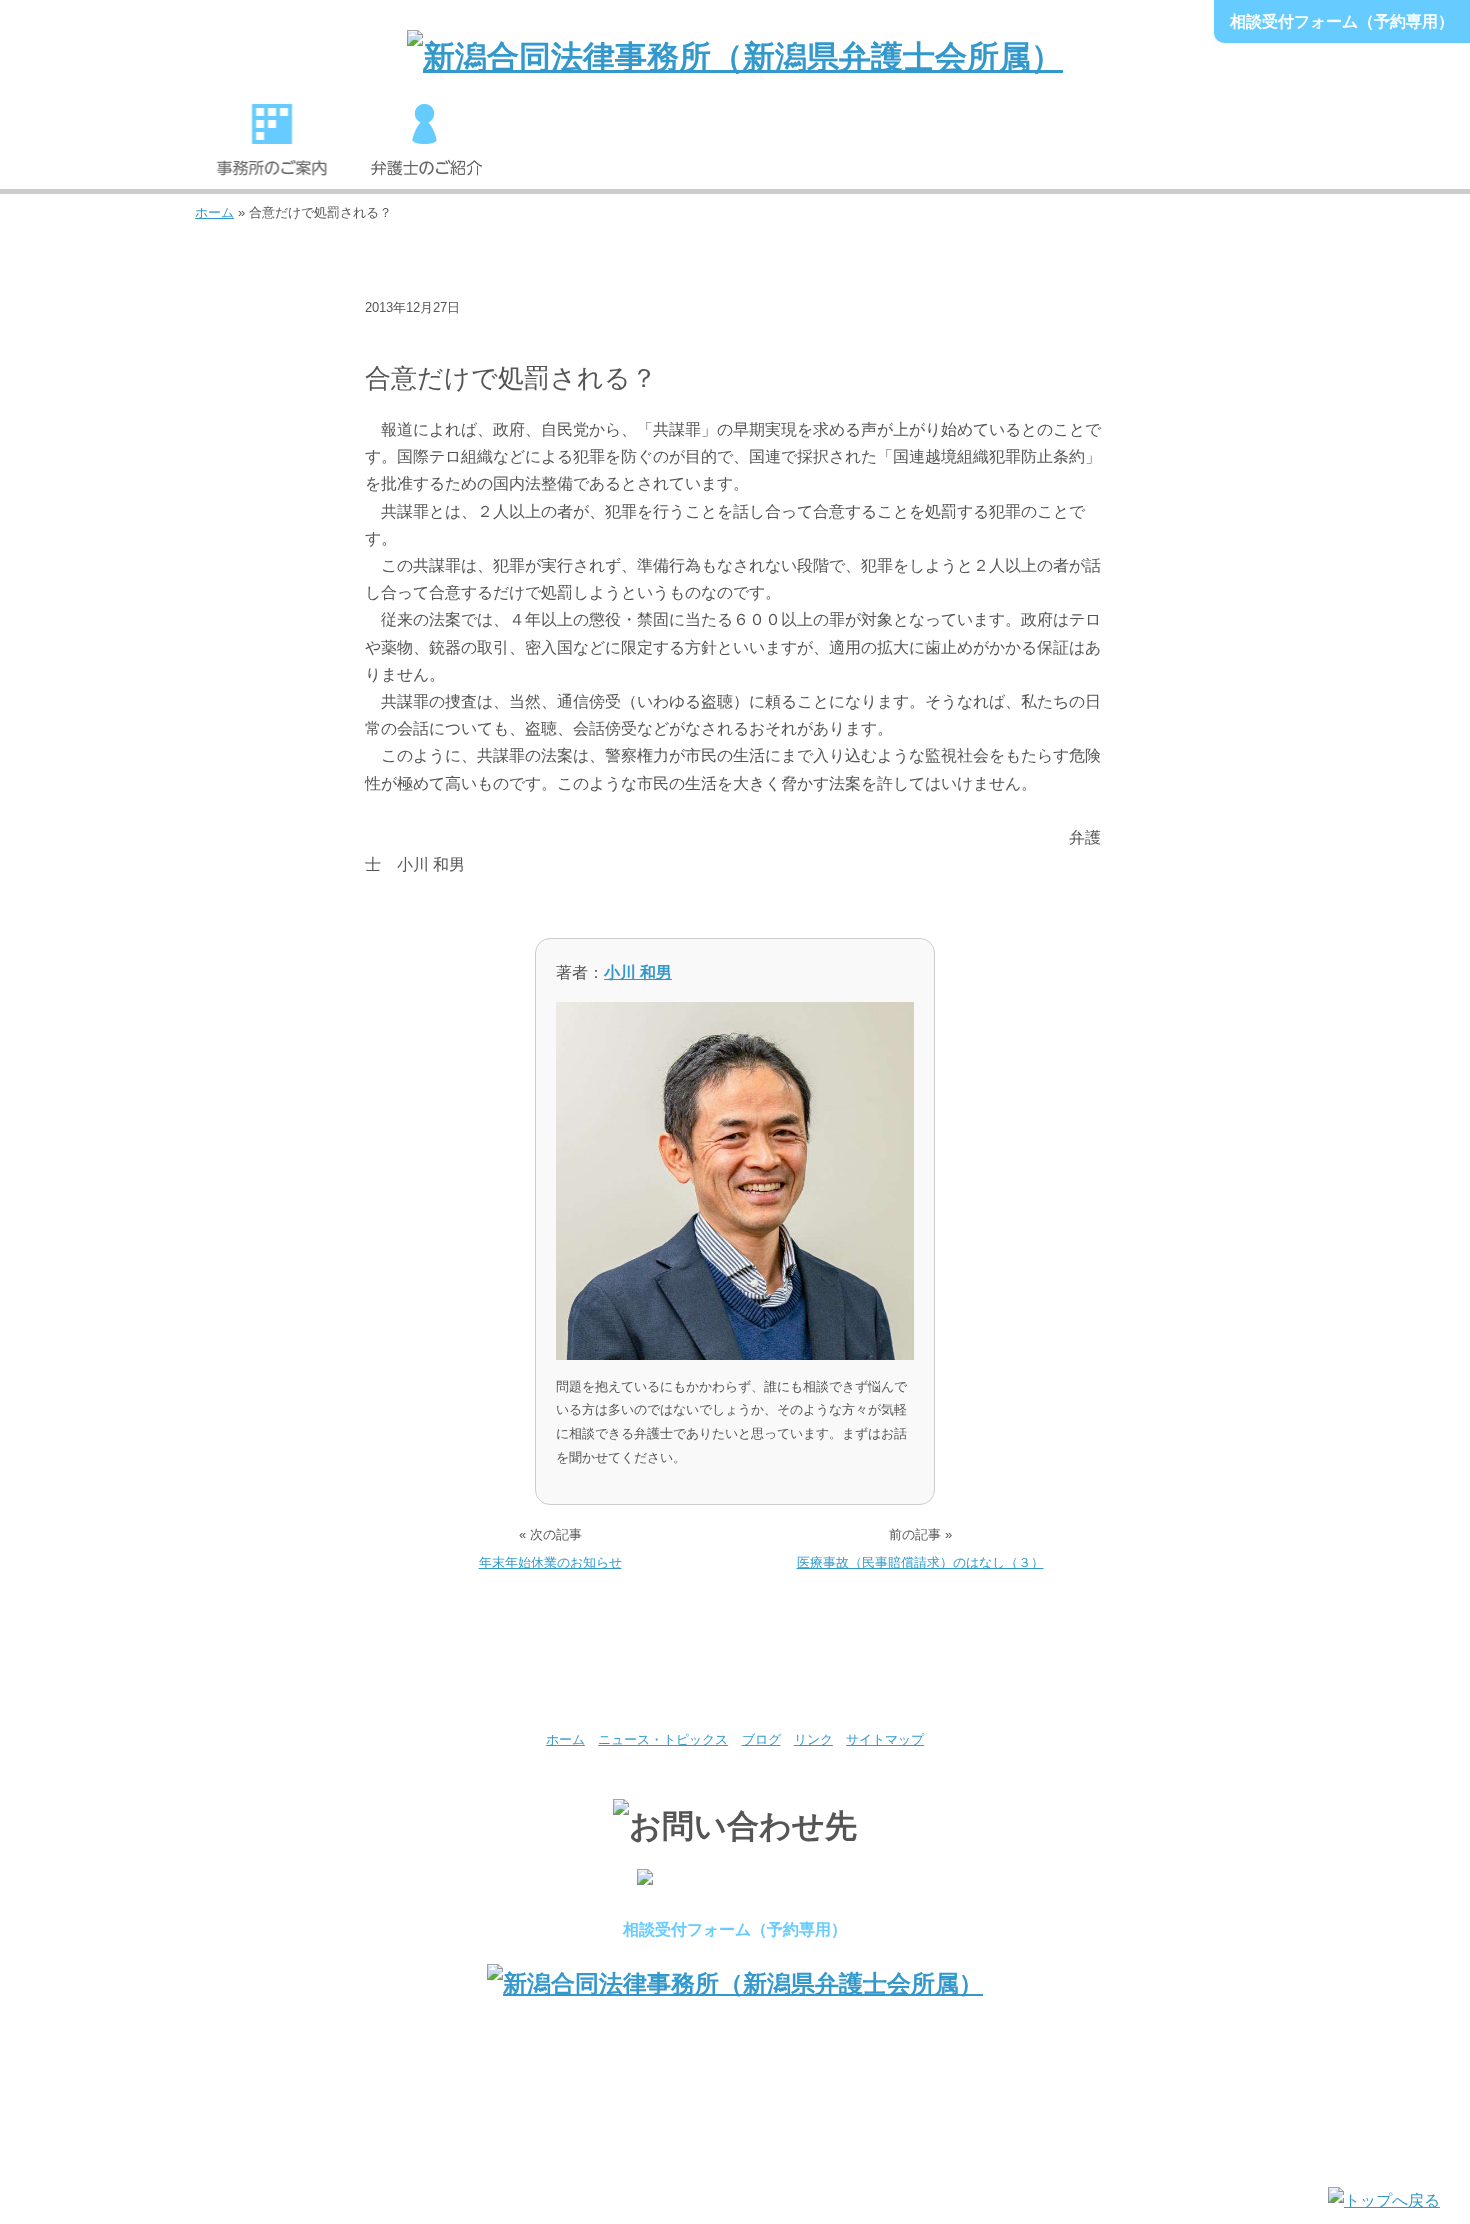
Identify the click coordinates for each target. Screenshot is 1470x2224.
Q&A (1198, 149)
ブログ (761, 1739)
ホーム (214, 212)
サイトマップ (885, 1739)
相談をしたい (735, 149)
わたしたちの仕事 (581, 149)
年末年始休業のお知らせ (550, 1562)
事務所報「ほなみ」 (1043, 149)
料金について (889, 149)
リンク (813, 1739)
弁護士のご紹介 (426, 149)
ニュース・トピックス (443, 338)
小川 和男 (638, 972)
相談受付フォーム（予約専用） (1342, 21)
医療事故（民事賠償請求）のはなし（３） (920, 1562)
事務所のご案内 (272, 149)
